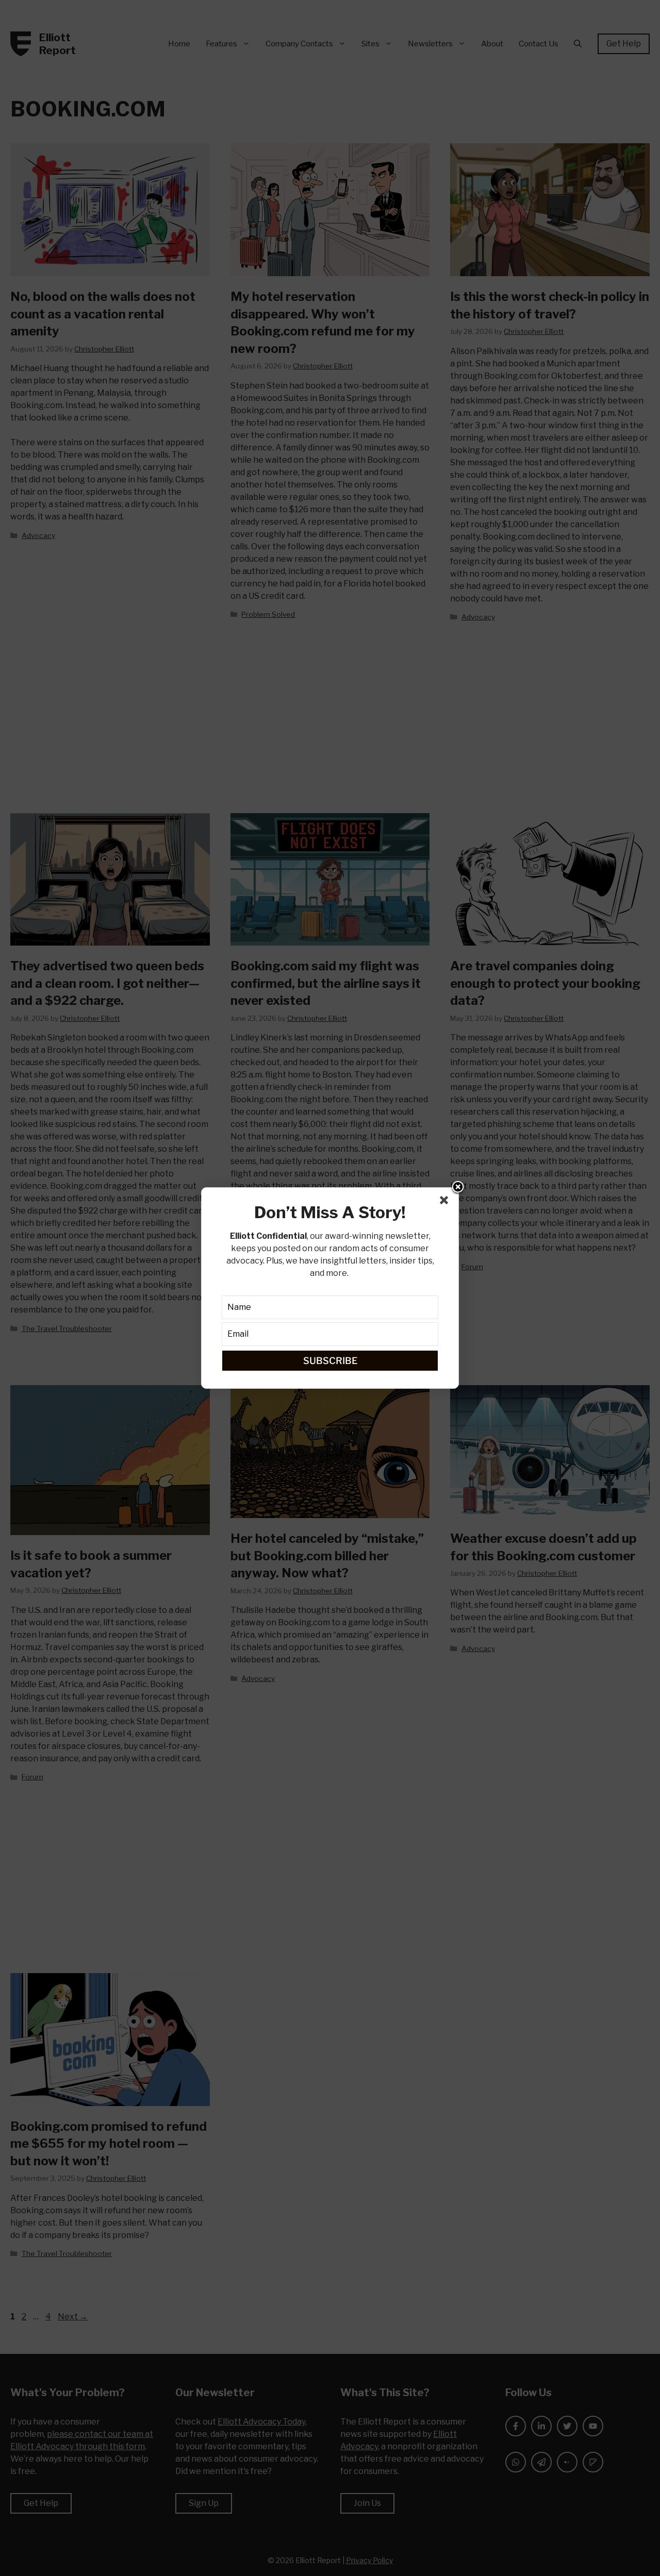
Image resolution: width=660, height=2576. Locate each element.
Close (458, 1188)
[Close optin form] (446, 1202)
